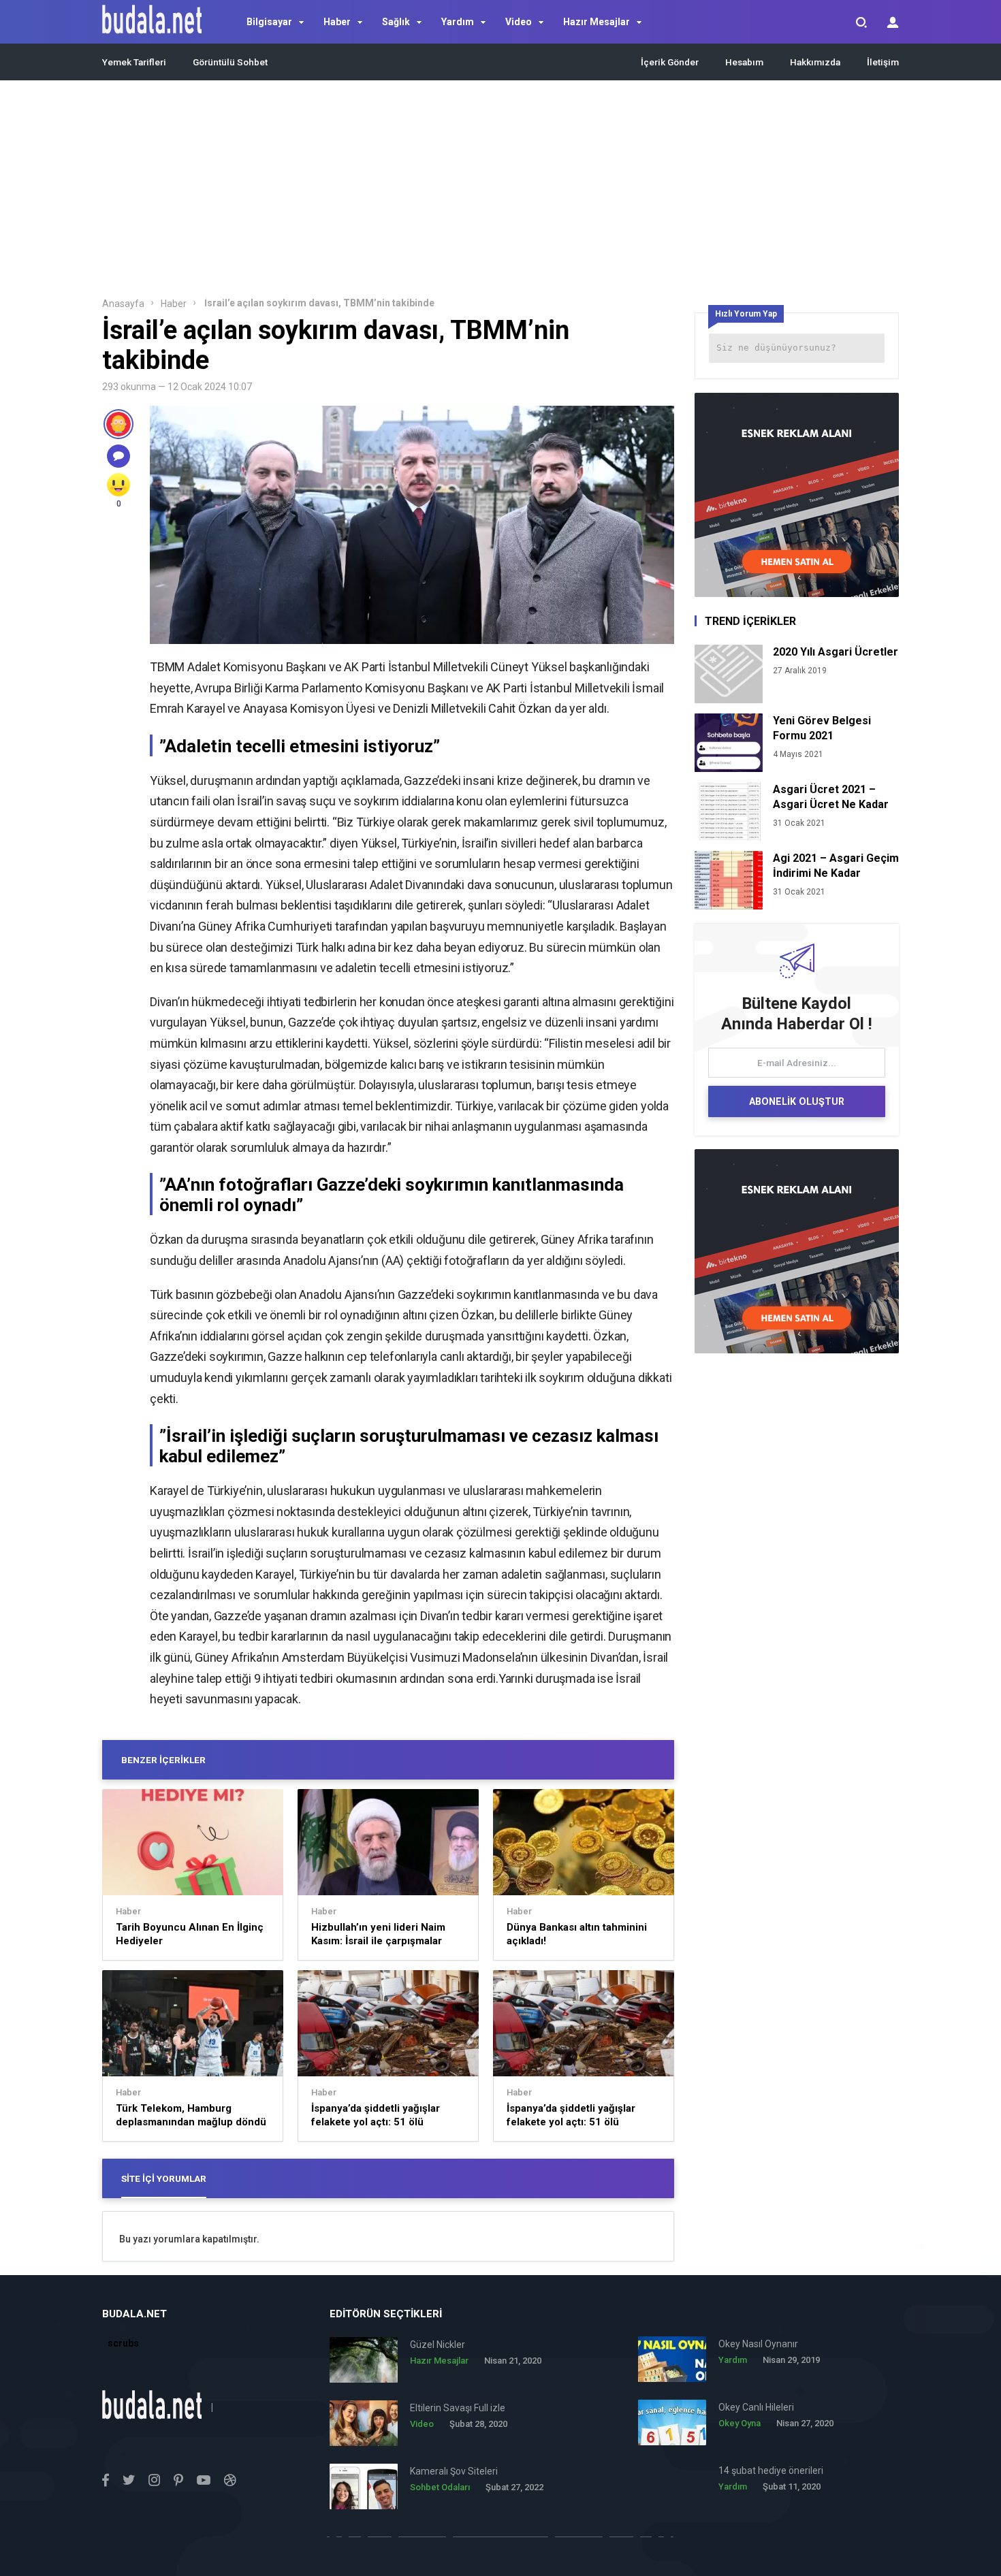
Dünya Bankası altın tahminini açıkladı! (577, 1934)
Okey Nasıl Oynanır (758, 2344)
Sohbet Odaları (440, 2487)
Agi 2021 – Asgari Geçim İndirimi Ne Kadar (836, 866)
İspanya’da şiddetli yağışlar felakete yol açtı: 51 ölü (376, 2115)
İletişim (883, 62)
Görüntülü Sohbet (230, 62)
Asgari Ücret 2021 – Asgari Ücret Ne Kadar (831, 797)
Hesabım (744, 62)
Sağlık (396, 22)
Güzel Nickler (438, 2345)
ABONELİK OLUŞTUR (797, 1101)
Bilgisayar (269, 22)
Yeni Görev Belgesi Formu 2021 (822, 728)
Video (519, 22)
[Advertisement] (500, 193)
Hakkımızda (815, 62)
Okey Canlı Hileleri (756, 2407)
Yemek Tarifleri (134, 62)
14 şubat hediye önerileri (771, 2470)
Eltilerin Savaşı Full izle (458, 2408)
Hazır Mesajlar (597, 22)
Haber (337, 22)
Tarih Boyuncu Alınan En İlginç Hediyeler (190, 1934)
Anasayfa (123, 304)
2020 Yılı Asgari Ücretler (836, 652)
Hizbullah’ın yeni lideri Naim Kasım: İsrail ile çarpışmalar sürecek (378, 1934)
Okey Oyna (740, 2423)
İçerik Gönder (670, 62)
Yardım (458, 22)
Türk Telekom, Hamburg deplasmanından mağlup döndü (191, 2115)
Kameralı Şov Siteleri (454, 2471)
